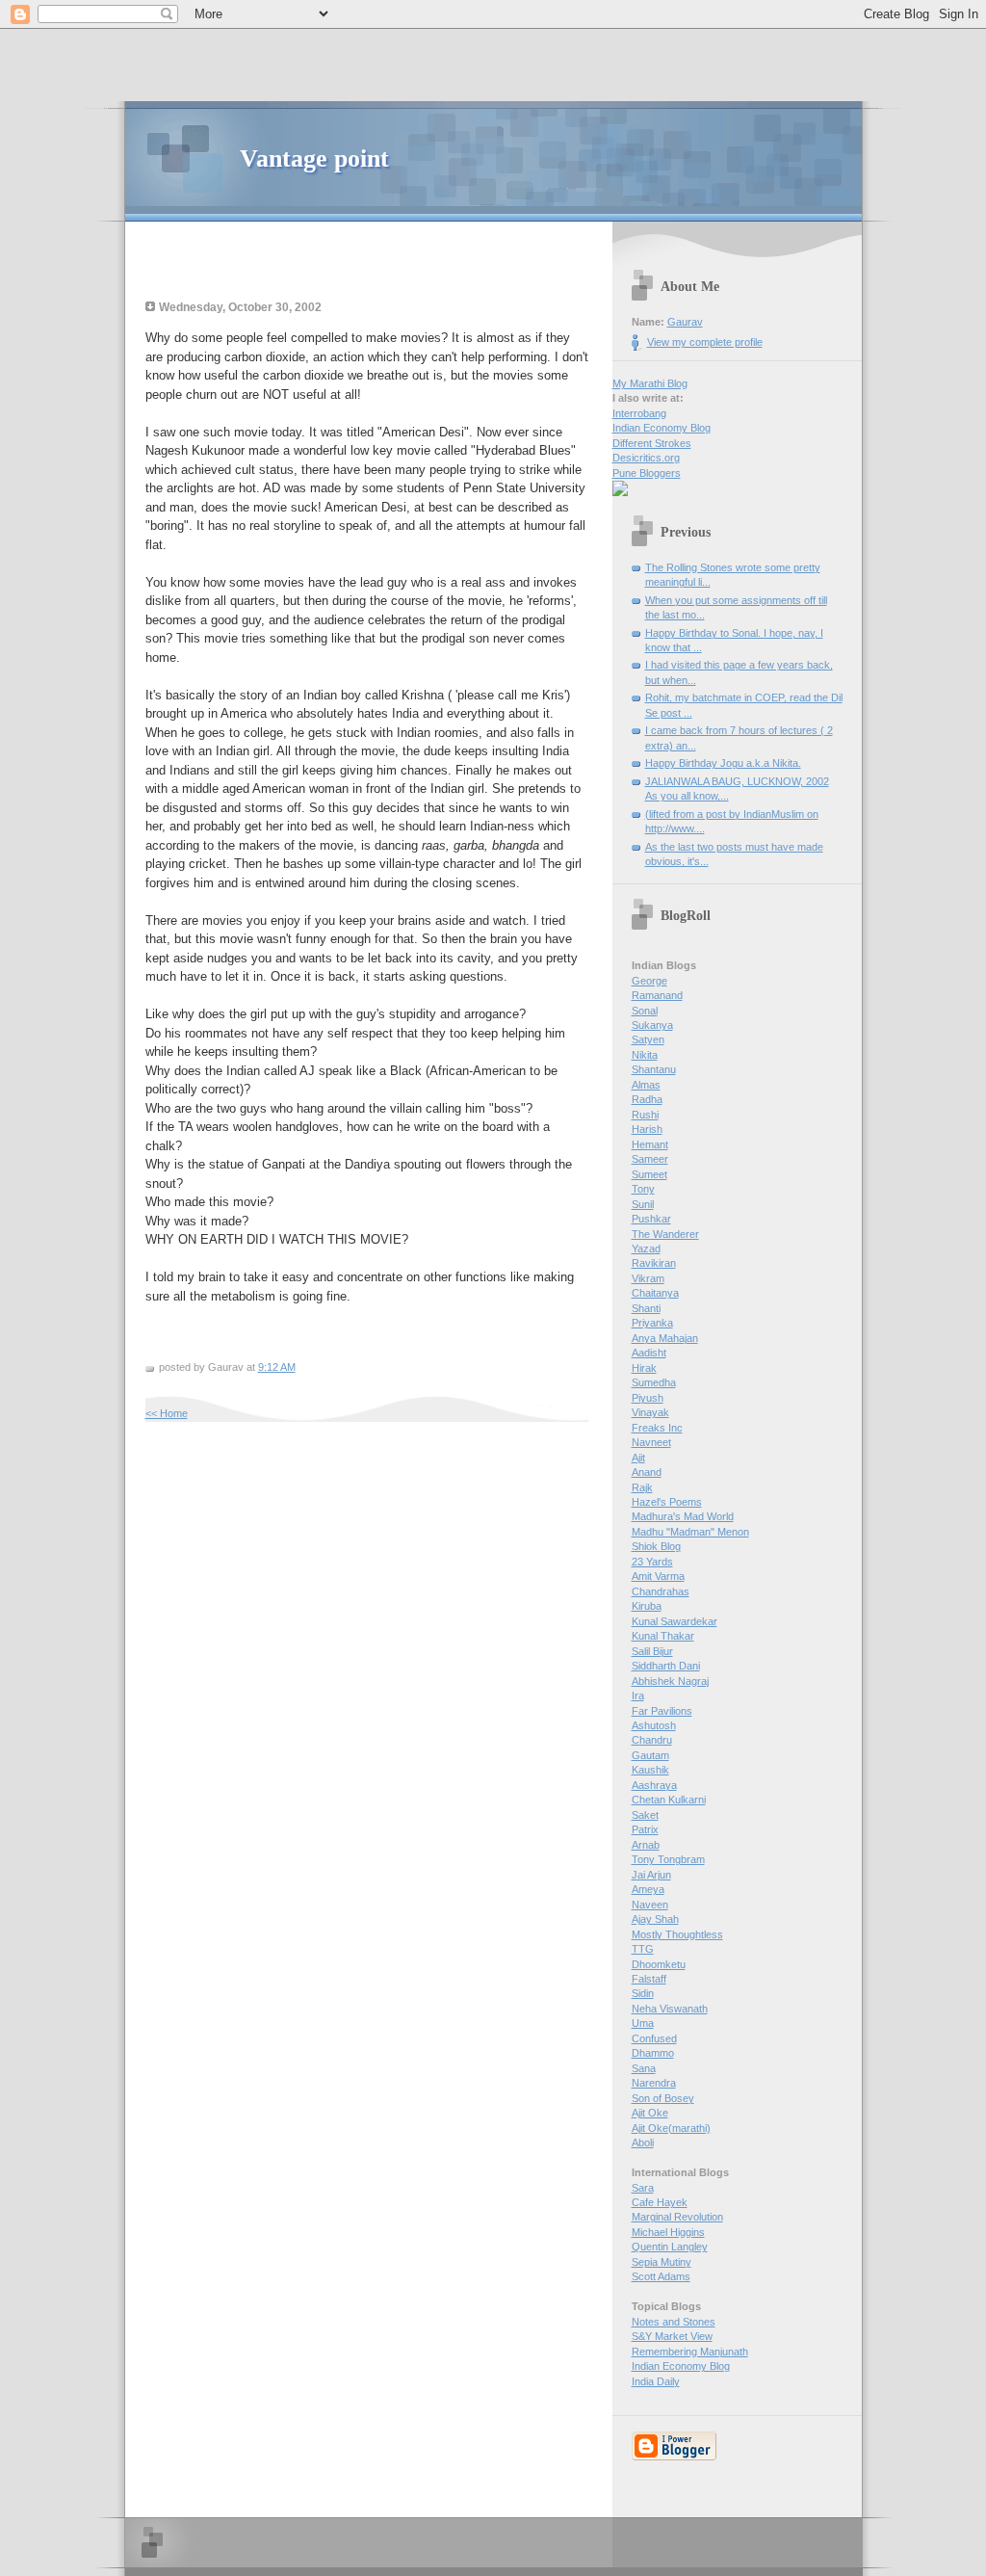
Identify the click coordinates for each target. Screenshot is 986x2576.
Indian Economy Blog (662, 428)
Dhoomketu (659, 1964)
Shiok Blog (656, 1546)
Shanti (646, 1308)
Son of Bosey (663, 2098)
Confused (654, 2038)
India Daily (656, 2381)
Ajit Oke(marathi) (671, 2128)
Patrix (645, 1829)
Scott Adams (661, 2276)
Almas (646, 1085)
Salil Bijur (652, 1651)
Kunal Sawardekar (675, 1621)
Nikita (645, 1055)
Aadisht (649, 1353)
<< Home (167, 1413)
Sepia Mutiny (662, 2262)
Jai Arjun (651, 1875)
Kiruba (647, 1606)
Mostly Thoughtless (677, 1934)
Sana (644, 2068)
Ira (638, 1695)
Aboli (643, 2142)
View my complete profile (705, 342)
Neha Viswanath (670, 2009)
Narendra (654, 2083)
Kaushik (650, 1770)
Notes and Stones (674, 2322)
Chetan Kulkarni (669, 1800)
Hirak (644, 1368)
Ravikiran (654, 1263)
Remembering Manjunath (690, 2352)
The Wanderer (665, 1234)
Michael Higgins (668, 2232)
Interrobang (639, 413)
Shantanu (654, 1069)
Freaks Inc (657, 1428)
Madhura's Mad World (683, 1516)
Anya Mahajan (665, 1338)
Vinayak (650, 1412)
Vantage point (314, 158)
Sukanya (652, 1025)
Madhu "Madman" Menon (690, 1532)
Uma (643, 2023)
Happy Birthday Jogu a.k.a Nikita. (723, 763)
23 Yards (652, 1562)
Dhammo (653, 2053)
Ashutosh (654, 1725)
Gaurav (685, 322)
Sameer (650, 1159)
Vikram (648, 1278)
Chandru (652, 1740)
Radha (647, 1099)
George (649, 981)
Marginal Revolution (677, 2217)
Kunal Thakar (663, 1636)
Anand (647, 1472)
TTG (643, 1949)
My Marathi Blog (650, 383)
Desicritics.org (646, 458)
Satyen (648, 1039)
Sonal (645, 1011)
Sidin (643, 1993)
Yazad (646, 1249)
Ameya (648, 1889)
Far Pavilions (662, 1711)
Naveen (650, 1905)
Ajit (638, 1458)
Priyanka (652, 1323)
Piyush (648, 1398)
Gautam (650, 1755)
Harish (647, 1129)
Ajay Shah (655, 1919)
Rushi (645, 1115)
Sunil (643, 1204)
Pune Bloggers (647, 473)
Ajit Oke (650, 2113)
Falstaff (649, 1979)
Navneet (651, 1442)
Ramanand (657, 995)
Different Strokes (652, 443)
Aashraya (654, 1785)
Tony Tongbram (668, 1859)
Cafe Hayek (660, 2202)
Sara (643, 2188)
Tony (643, 1189)
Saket (645, 1815)
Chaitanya (655, 1293)
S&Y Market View (672, 2336)
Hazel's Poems (667, 1502)
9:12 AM (277, 1367)
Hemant (650, 1144)
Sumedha (654, 1382)
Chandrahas (661, 1591)
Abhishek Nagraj (670, 1681)
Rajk (642, 1487)
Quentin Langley (670, 2247)
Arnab (646, 1845)
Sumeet (649, 1174)
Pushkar (651, 1219)
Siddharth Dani (666, 1666)
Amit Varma (658, 1576)
